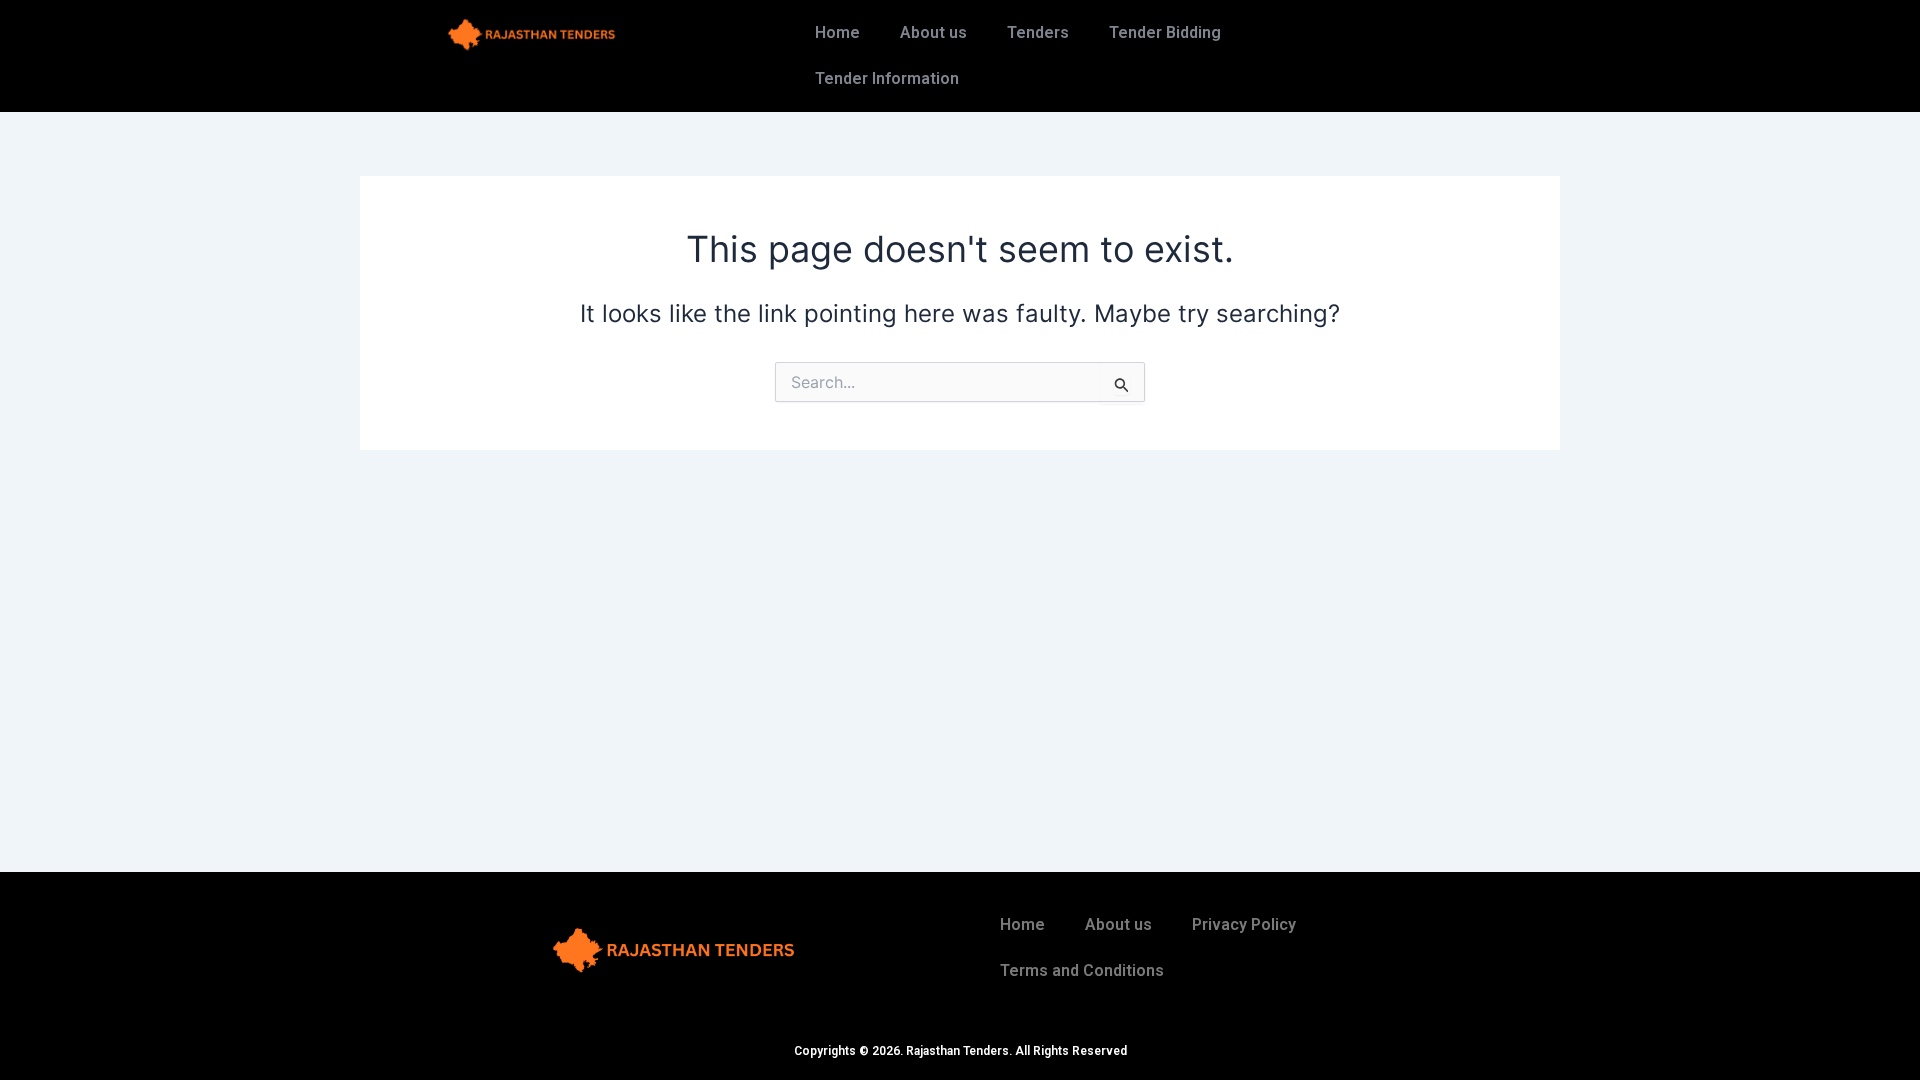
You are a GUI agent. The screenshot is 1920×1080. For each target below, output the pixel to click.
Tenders (1038, 32)
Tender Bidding (1165, 32)
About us (933, 32)
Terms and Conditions (1082, 970)
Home (837, 32)
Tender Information (887, 78)
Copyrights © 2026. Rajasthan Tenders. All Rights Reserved (960, 1051)
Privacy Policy (1244, 924)
